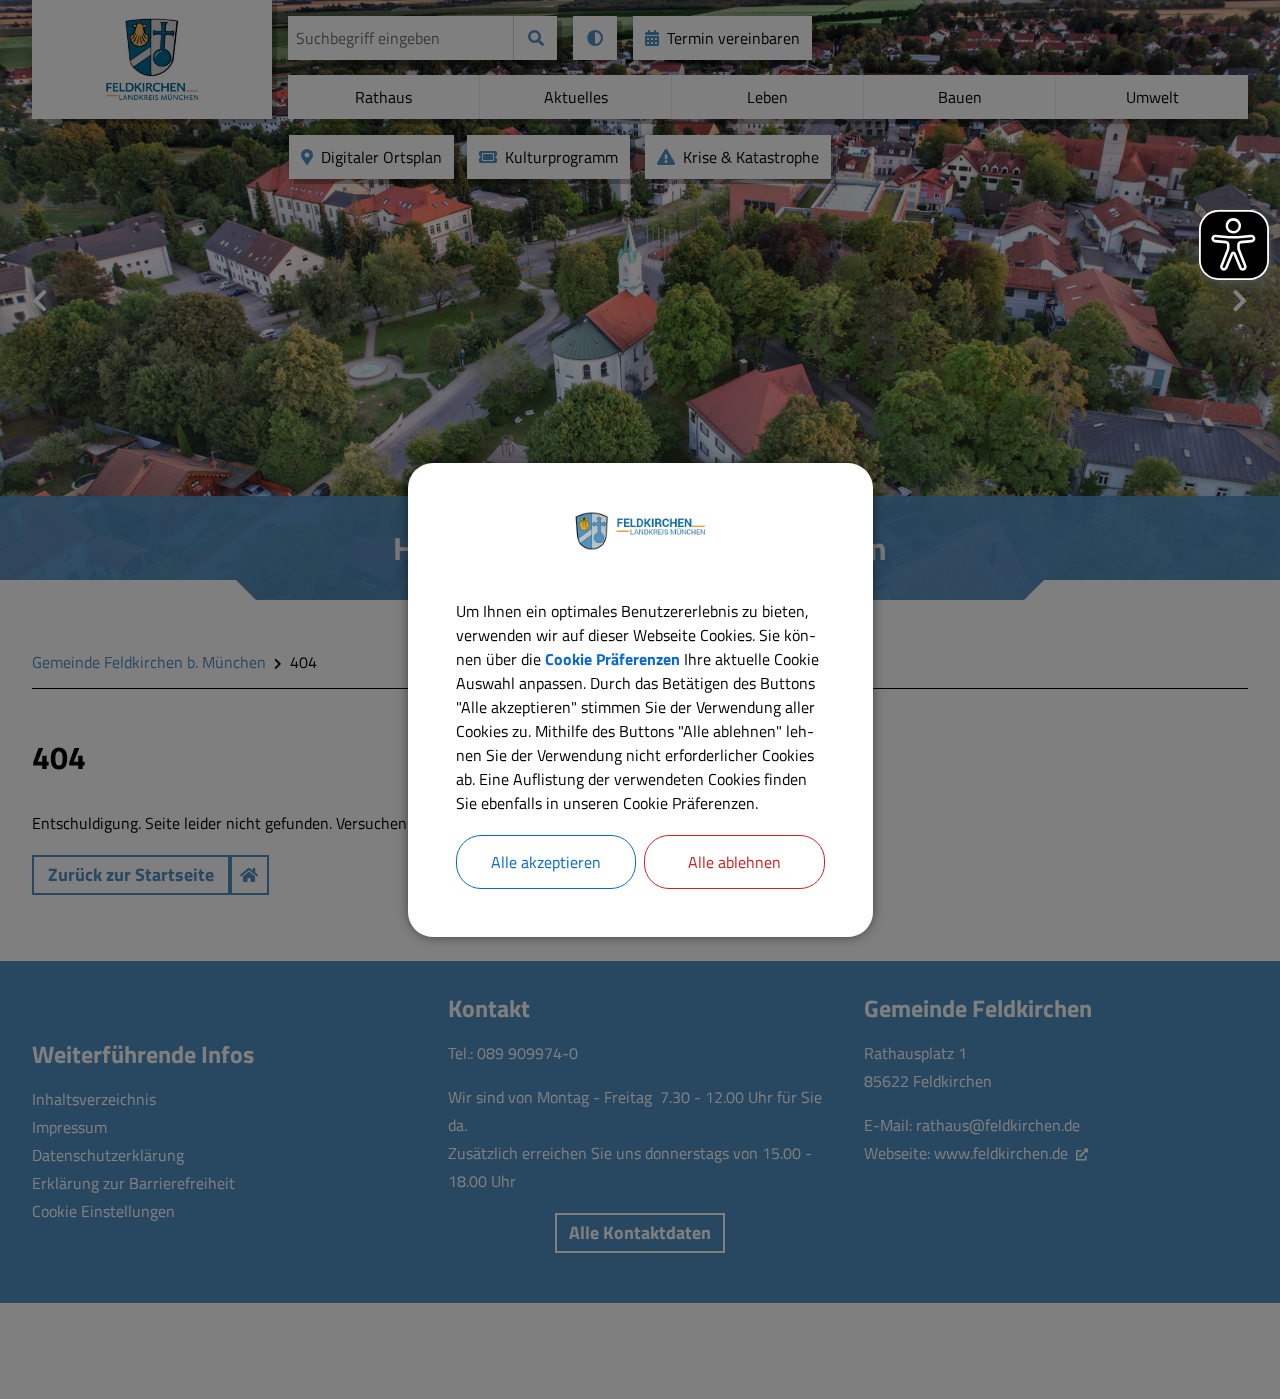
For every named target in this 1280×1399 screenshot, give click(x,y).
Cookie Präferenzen (612, 659)
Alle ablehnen (734, 862)
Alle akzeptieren (546, 862)
